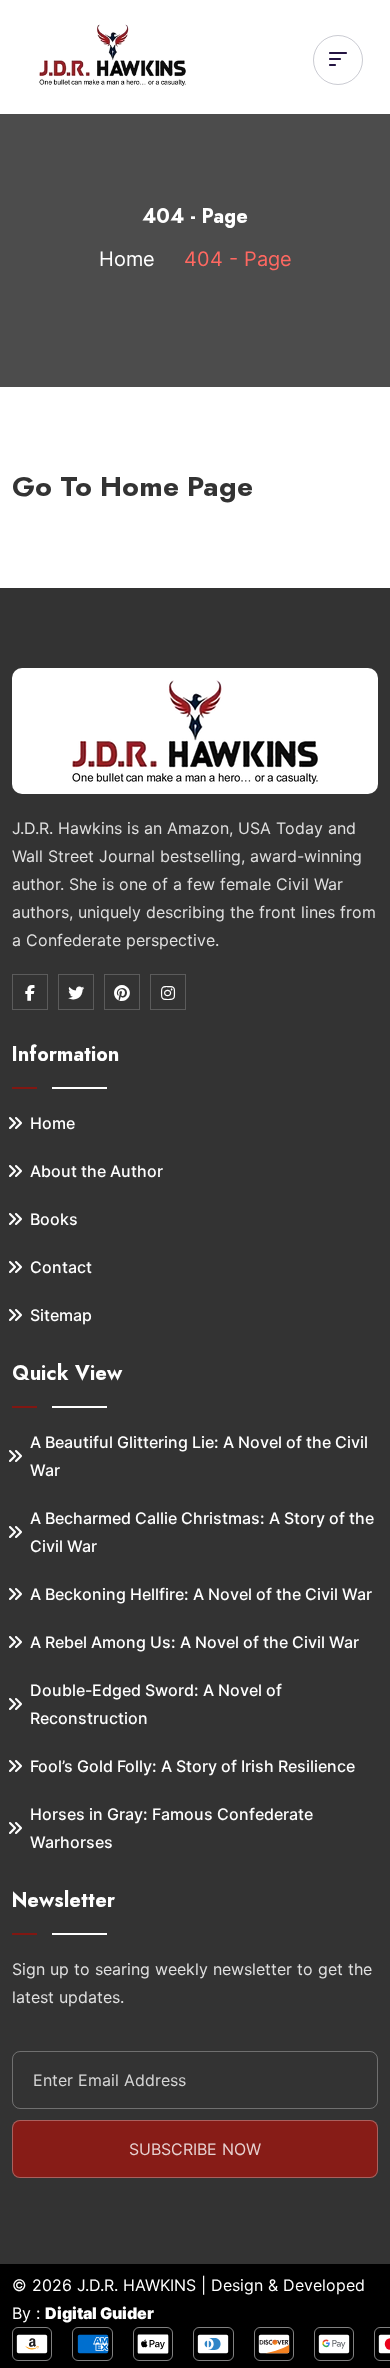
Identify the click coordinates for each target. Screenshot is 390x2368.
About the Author (96, 1171)
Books (54, 1219)
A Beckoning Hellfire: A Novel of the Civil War (201, 1594)
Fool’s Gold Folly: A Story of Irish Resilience (192, 1766)
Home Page (176, 486)
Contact (61, 1267)
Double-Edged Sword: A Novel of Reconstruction (156, 1704)
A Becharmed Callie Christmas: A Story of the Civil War (202, 1532)
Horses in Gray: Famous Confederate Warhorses (171, 1828)
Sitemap (61, 1315)
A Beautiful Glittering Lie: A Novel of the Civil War (199, 1456)
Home (127, 259)
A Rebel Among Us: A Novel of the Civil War (194, 1642)
